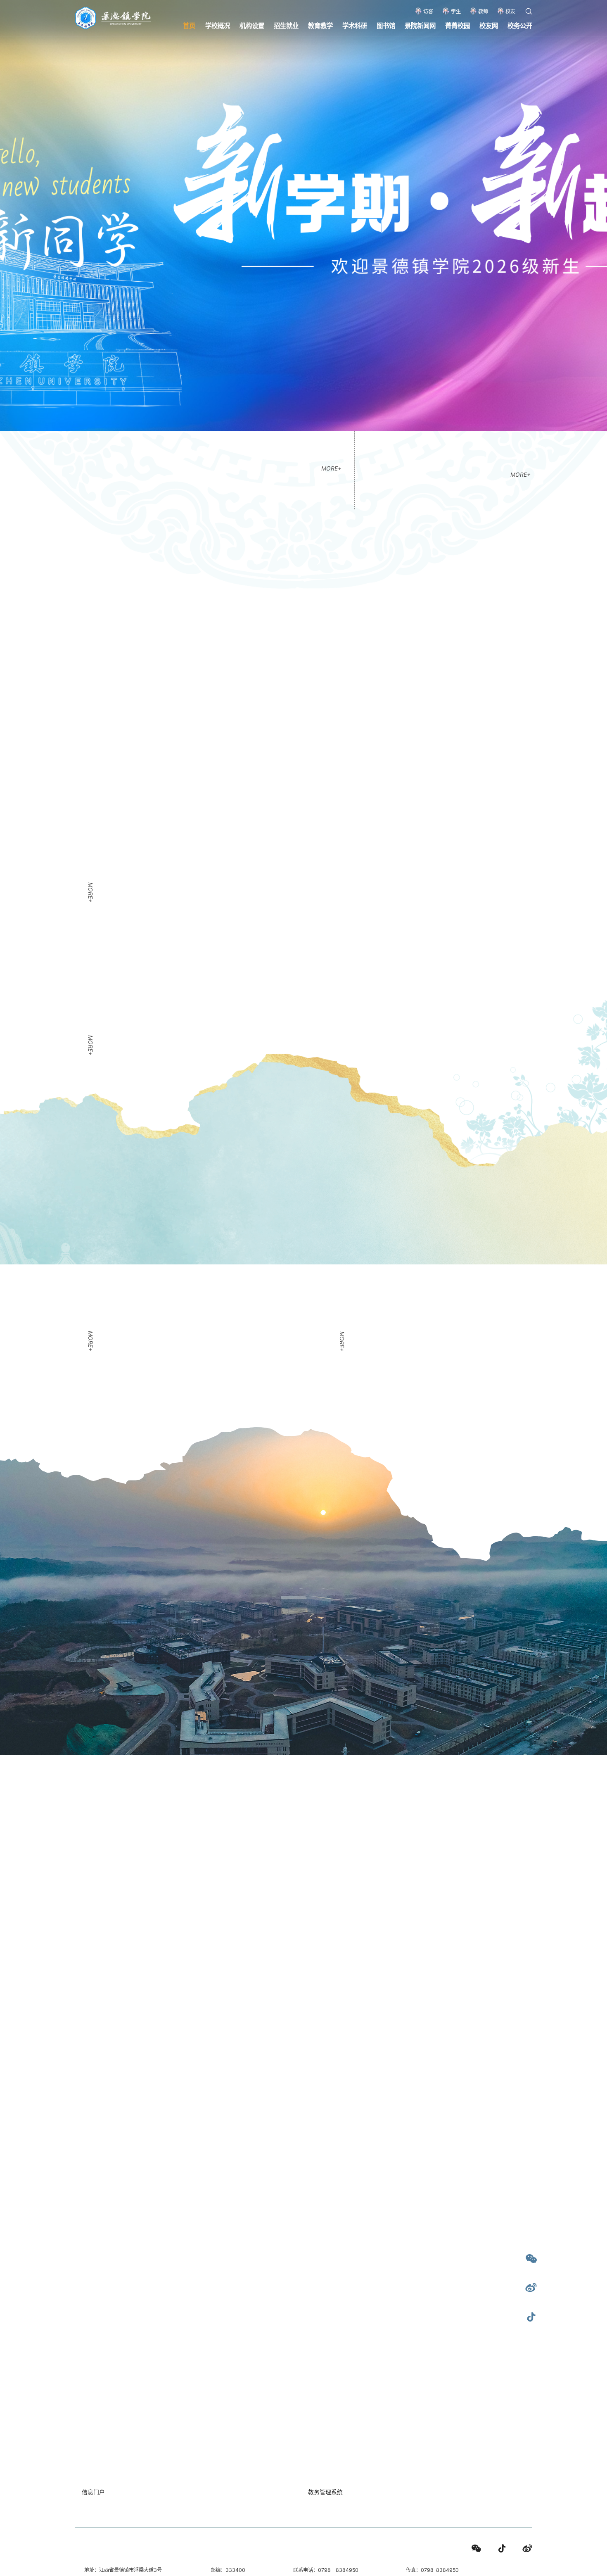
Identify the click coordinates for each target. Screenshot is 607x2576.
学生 (456, 11)
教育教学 (320, 25)
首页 (189, 25)
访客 (428, 11)
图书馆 (386, 25)
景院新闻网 (420, 25)
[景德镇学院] (113, 17)
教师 (483, 11)
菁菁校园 (458, 25)
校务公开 (520, 25)
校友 (510, 11)
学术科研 (355, 25)
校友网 (489, 25)
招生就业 (286, 25)
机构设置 (252, 25)
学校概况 (218, 25)
